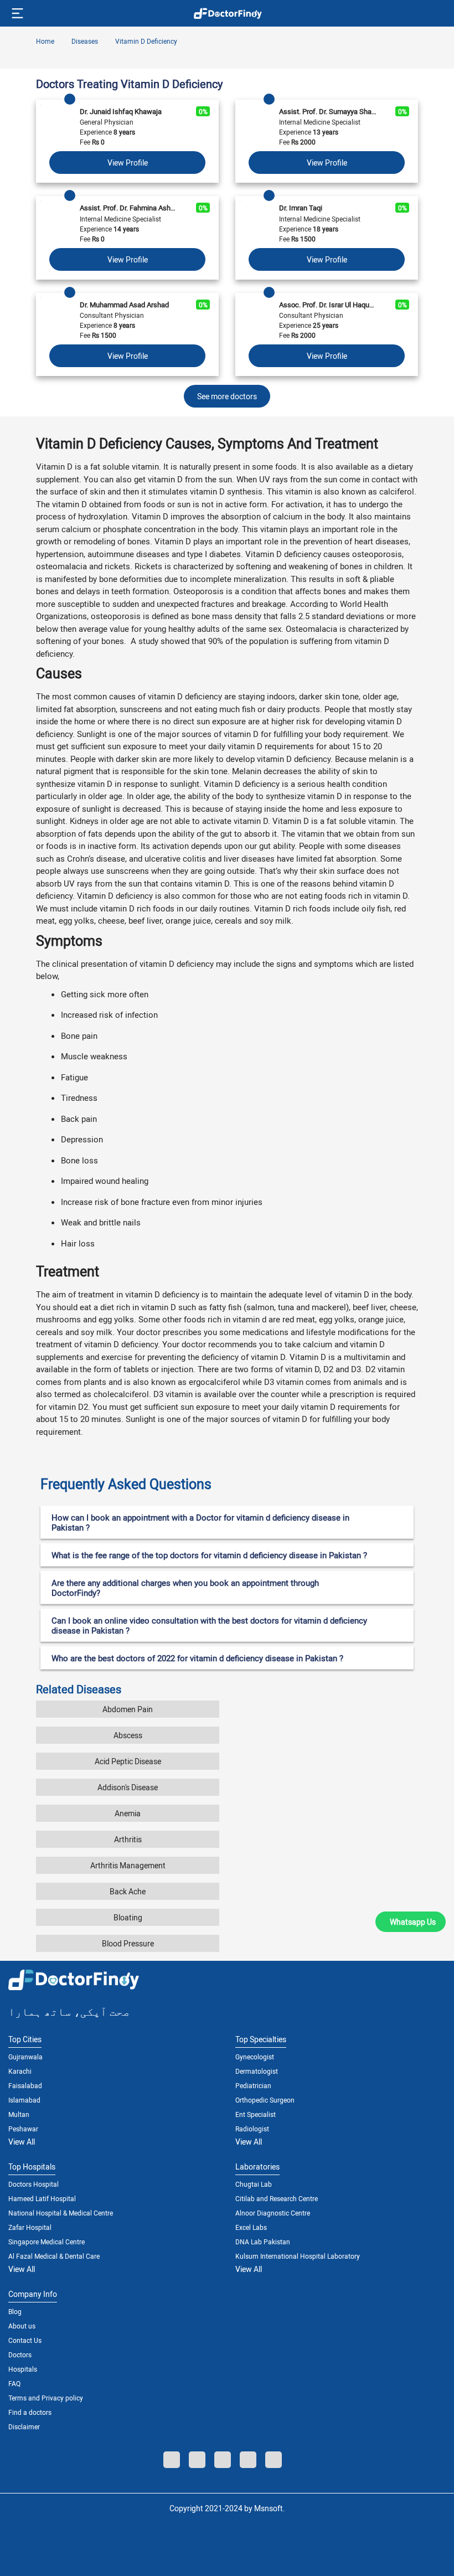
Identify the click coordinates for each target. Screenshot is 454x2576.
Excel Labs (251, 2227)
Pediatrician (253, 2085)
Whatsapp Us (413, 1922)
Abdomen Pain (128, 1709)
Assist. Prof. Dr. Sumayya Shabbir (328, 111)
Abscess (128, 1735)
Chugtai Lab (254, 2184)
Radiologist (252, 2129)
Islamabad (24, 2100)
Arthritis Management (128, 1865)
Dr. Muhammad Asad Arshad (124, 305)
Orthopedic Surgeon (265, 2100)
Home (45, 41)
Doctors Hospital (33, 2184)
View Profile (128, 163)
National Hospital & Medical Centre (61, 2213)
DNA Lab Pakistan (263, 2242)
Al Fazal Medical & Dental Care (54, 2256)
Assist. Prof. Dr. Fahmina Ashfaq (129, 208)
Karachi (20, 2071)
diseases (84, 41)
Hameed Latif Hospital (42, 2198)
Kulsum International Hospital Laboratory (298, 2256)
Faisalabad (25, 2085)
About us (22, 2326)
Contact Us (25, 2340)
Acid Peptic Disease (128, 1761)
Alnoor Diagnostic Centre (273, 2213)
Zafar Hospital (30, 2227)
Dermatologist (257, 2071)
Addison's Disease (128, 1787)
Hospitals (23, 2369)
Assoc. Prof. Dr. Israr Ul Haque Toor (328, 305)
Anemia (128, 1813)
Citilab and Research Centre (277, 2198)
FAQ (14, 2383)
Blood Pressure (128, 1943)
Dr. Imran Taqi (301, 208)
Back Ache (128, 1891)
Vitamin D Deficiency (145, 41)
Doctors (20, 2355)
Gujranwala (25, 2057)
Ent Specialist (256, 2114)
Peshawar (23, 2129)
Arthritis (128, 1839)
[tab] (227, 1480)
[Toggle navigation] (16, 13)
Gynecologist (255, 2057)
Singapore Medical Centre (47, 2242)
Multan (19, 2114)
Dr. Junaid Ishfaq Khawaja (121, 111)
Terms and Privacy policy (46, 2398)
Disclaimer (24, 2426)
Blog (15, 2311)
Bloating (128, 1917)
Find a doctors (30, 2412)
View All (22, 2142)
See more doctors (227, 396)
